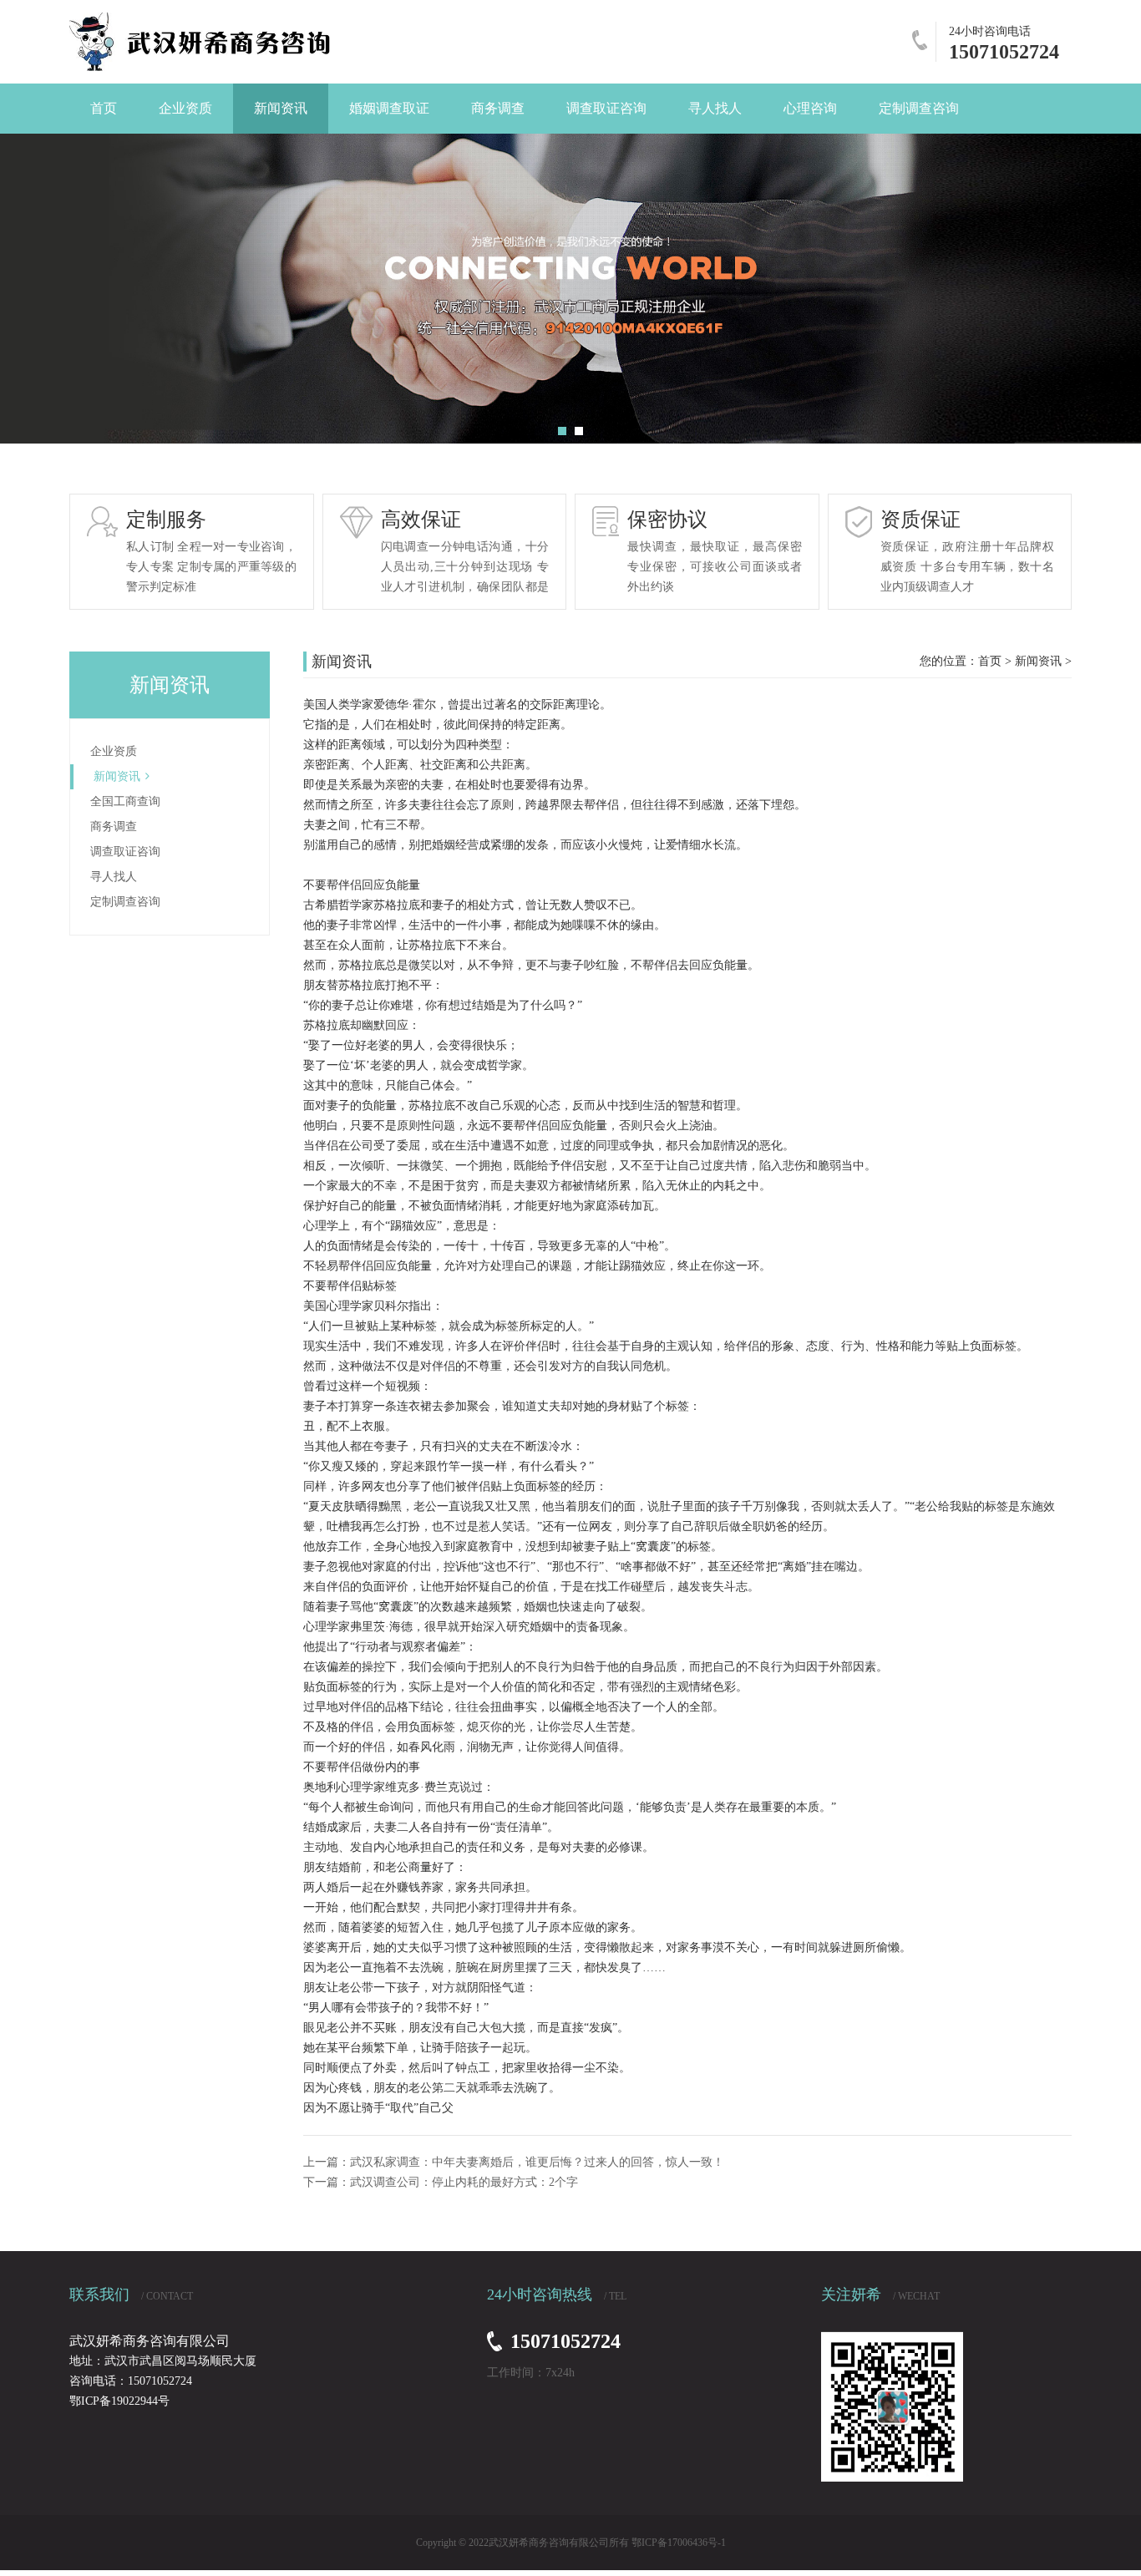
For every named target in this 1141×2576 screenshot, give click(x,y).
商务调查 (114, 827)
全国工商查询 (125, 801)
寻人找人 (114, 877)
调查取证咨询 (125, 852)
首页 (990, 661)
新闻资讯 (117, 776)
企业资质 (114, 751)
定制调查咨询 (125, 902)
